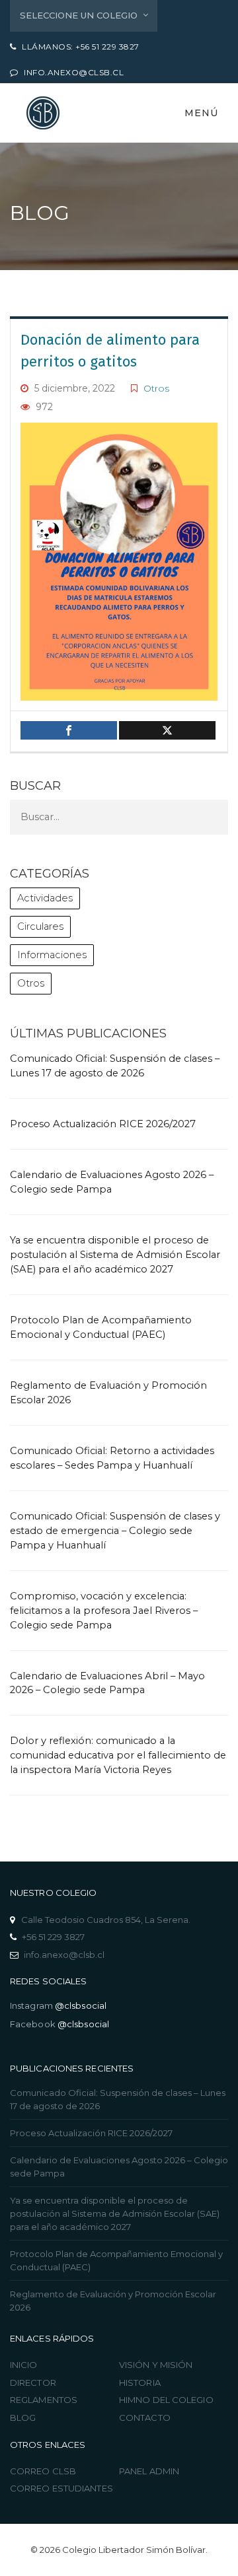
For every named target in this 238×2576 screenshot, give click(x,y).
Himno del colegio (166, 2400)
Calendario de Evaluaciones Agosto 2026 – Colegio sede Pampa (119, 2167)
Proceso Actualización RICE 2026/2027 (103, 1124)
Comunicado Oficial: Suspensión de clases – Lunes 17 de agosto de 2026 (118, 2099)
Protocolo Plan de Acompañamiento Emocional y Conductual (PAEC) (116, 2260)
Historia (140, 2383)
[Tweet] (167, 730)
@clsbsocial (81, 2005)
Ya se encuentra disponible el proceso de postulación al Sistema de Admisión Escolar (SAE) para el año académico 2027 (115, 1255)
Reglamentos (44, 2400)
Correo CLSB (43, 2471)
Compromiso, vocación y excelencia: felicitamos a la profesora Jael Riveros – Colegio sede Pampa (104, 1611)
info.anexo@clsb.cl (64, 1955)
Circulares (40, 926)
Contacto (145, 2418)
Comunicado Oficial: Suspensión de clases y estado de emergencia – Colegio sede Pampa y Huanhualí (115, 1531)
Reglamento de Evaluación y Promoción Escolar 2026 (113, 2301)
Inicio (24, 2365)
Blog (23, 2418)
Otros (156, 388)
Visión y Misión (156, 2365)
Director (33, 2383)
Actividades (45, 898)
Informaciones (52, 955)
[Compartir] (69, 730)
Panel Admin (149, 2471)
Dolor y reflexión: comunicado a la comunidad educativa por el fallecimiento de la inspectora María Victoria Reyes (118, 1755)
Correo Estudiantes (61, 2488)
